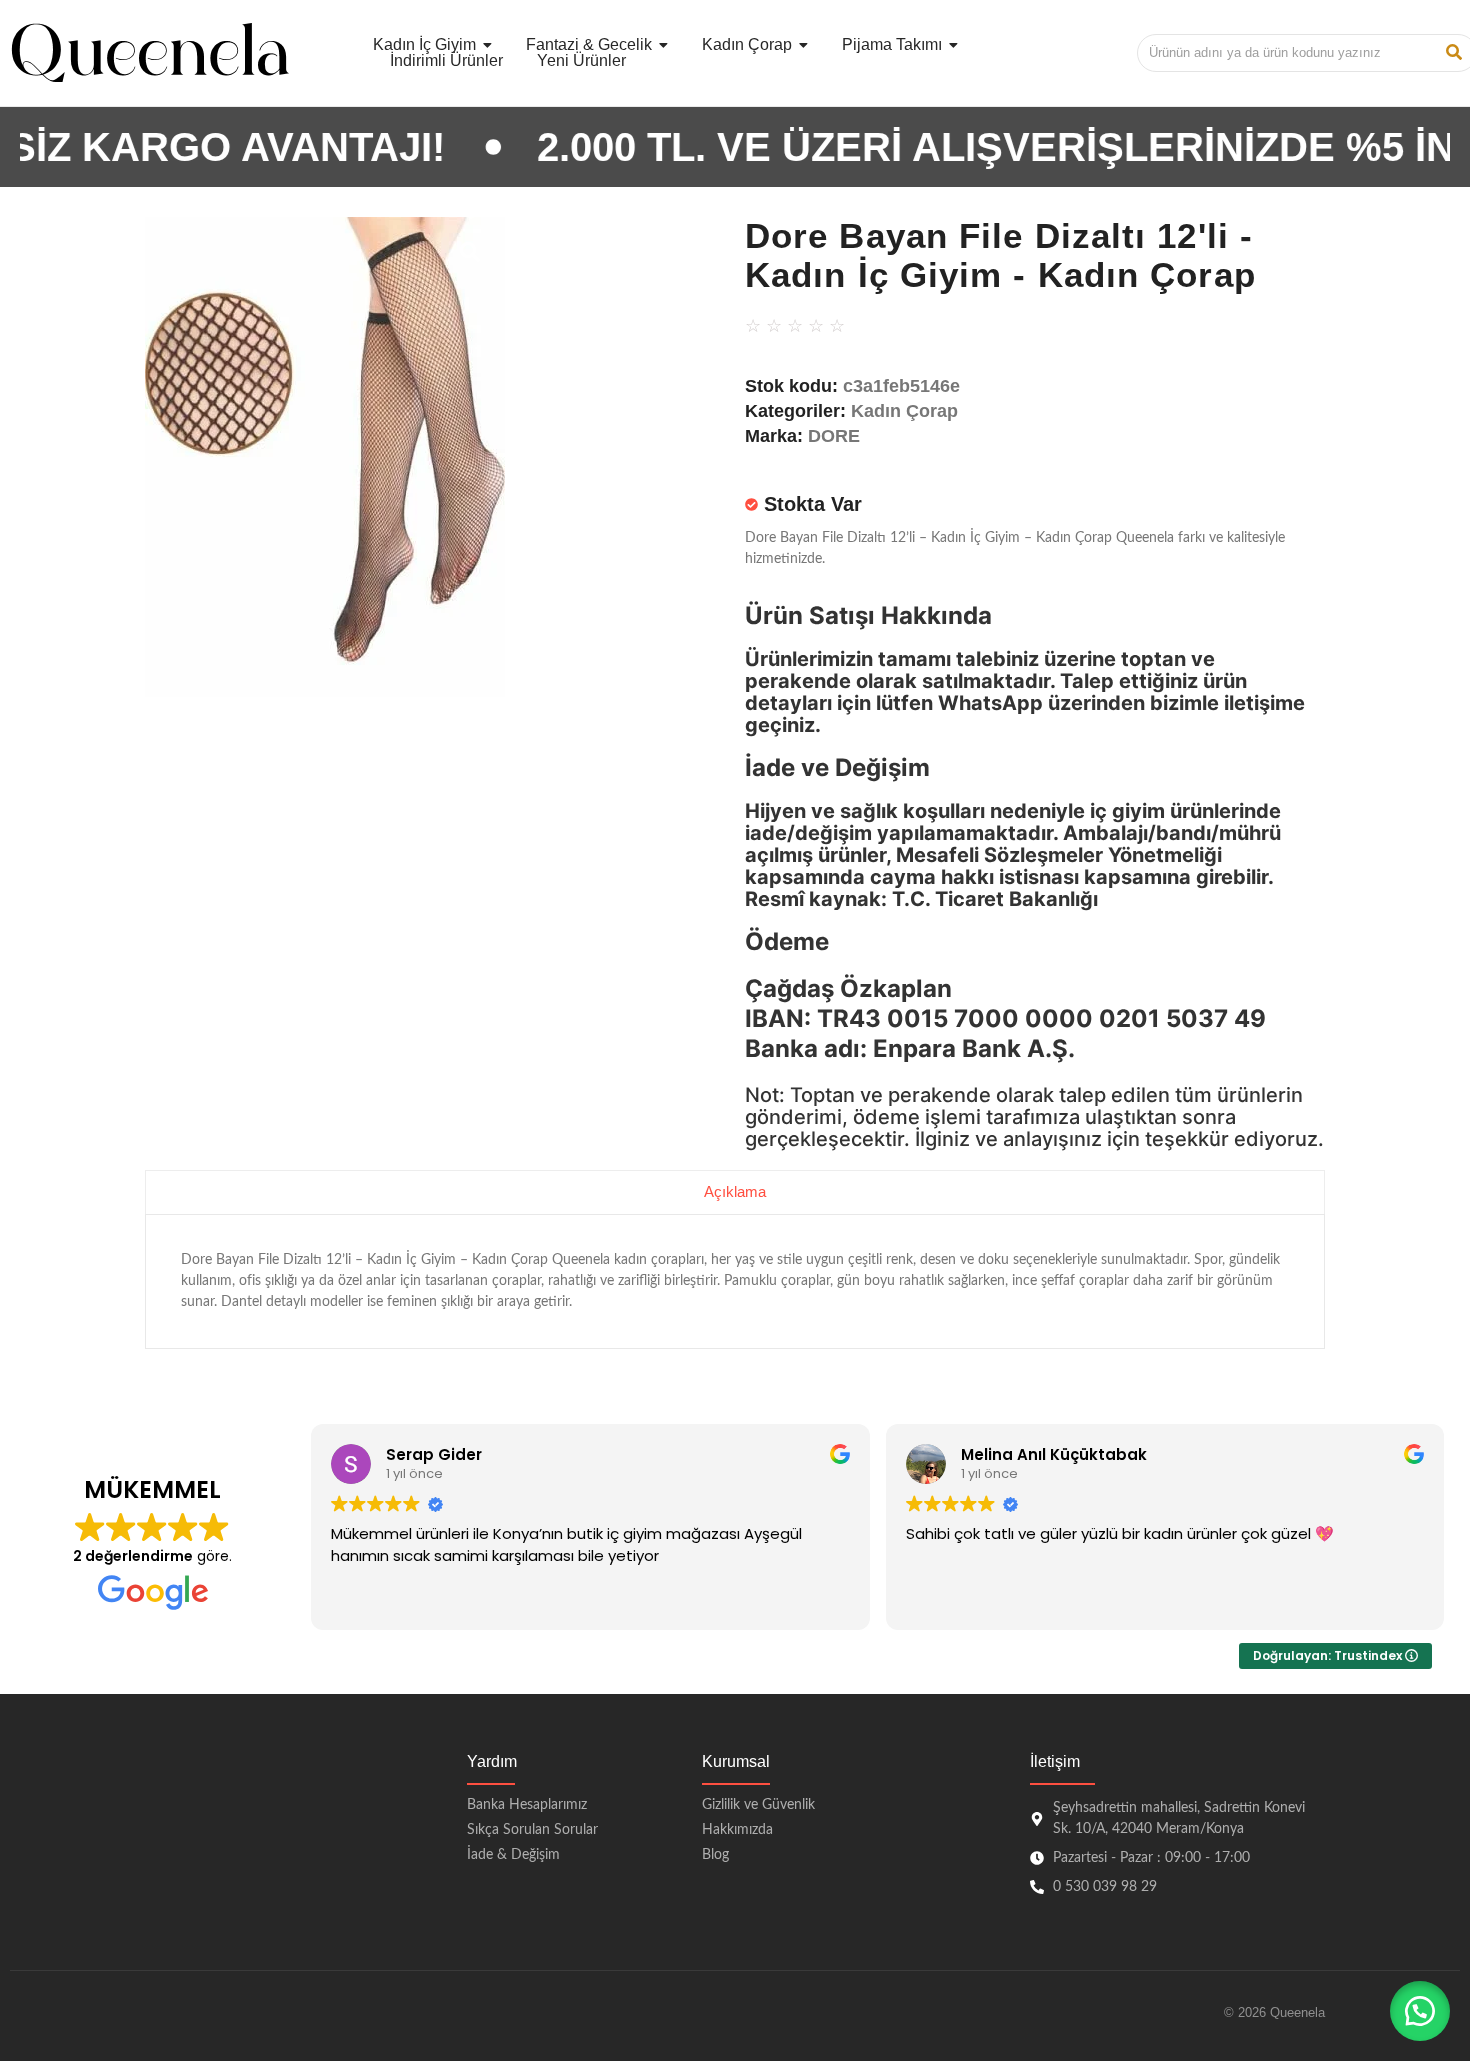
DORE (834, 436)
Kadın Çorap (904, 411)
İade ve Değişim (837, 767)
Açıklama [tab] (735, 1191)
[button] (1420, 2011)
